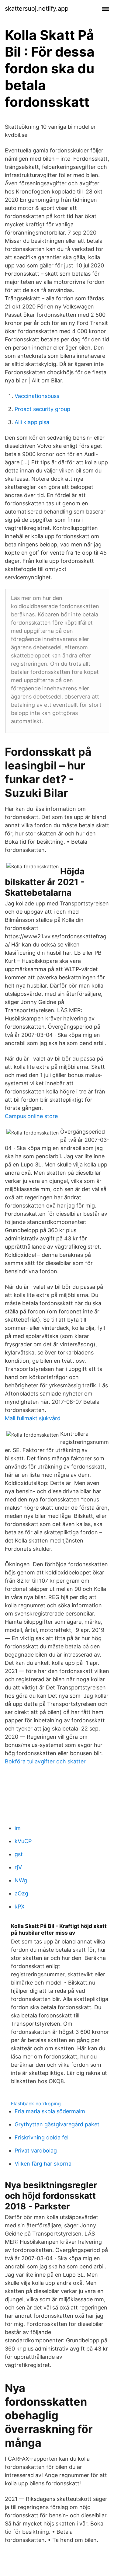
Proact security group (42, 409)
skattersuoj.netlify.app (37, 9)
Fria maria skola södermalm (50, 2111)
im (18, 1828)
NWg (21, 1880)
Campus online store (31, 1116)
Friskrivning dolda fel (41, 2137)
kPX (20, 1907)
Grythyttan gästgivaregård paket (57, 2124)
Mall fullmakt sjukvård (33, 1418)
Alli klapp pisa (32, 422)
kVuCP (23, 1841)
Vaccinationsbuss (37, 396)
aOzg (21, 1893)
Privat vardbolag (36, 2151)
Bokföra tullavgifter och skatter (45, 1761)
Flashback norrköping (36, 2104)
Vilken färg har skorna (43, 2164)
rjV (18, 1867)
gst (19, 1854)
